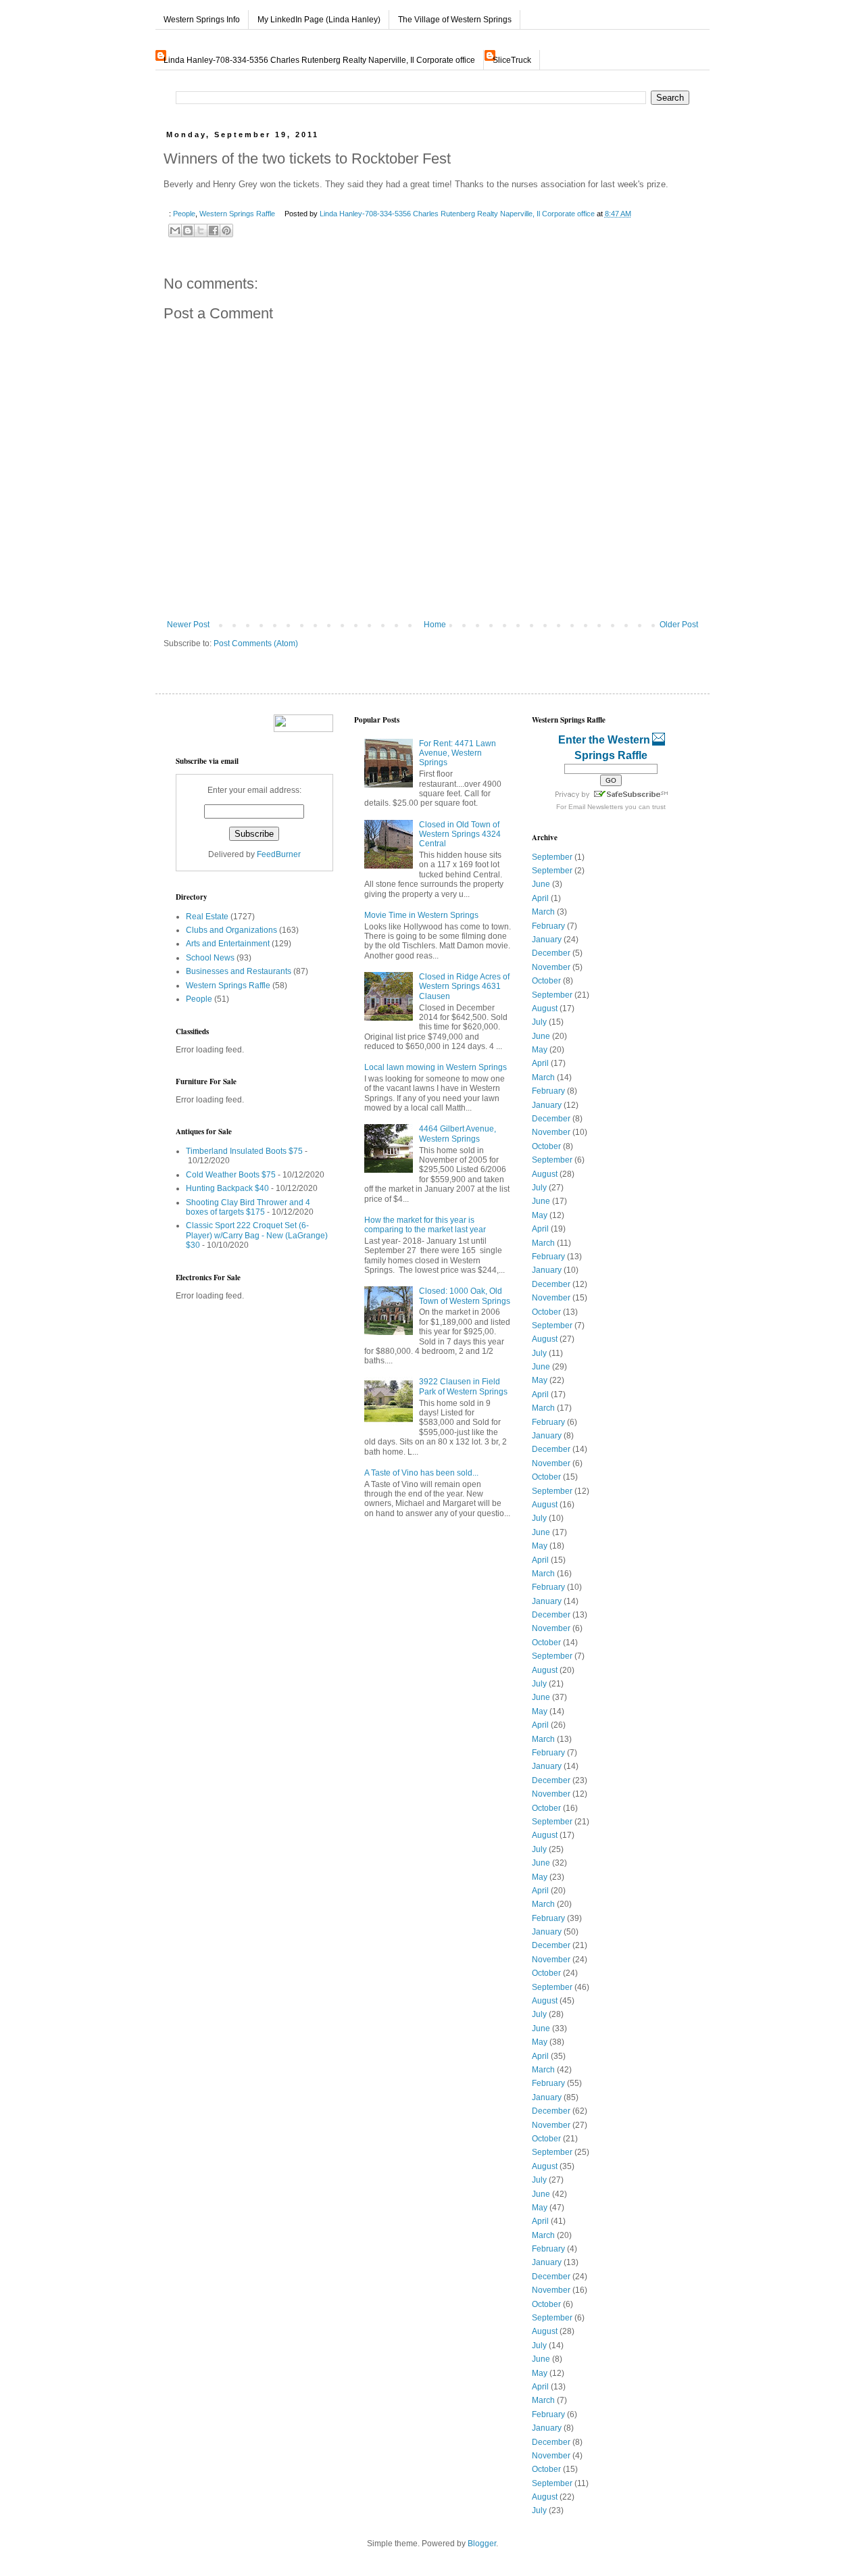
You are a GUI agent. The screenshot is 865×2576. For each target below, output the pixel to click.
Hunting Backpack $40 (227, 1188)
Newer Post (188, 625)
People (184, 214)
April (540, 898)
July (539, 1022)
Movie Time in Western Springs (421, 915)
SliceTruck (512, 60)
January (547, 940)
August (545, 1008)
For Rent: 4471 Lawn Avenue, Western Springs (458, 753)
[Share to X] (201, 230)
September (552, 857)
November (551, 967)
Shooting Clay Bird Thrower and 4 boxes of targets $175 (248, 1207)
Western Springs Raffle (237, 214)
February (548, 926)
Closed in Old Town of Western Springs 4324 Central (460, 834)
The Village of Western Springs (455, 20)
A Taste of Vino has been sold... (421, 1473)
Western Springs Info (202, 20)
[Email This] (175, 230)
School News (210, 958)
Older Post (679, 625)
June (541, 884)
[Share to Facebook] (214, 230)
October (546, 981)
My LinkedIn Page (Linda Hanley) (319, 20)
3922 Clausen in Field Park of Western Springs (463, 1386)
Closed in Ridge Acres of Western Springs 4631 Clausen (464, 987)
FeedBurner (279, 854)
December (551, 953)
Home (435, 625)
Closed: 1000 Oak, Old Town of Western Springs (465, 1296)
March (543, 912)
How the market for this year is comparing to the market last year (425, 1225)
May (540, 1050)
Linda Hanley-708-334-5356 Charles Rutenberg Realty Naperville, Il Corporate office (319, 60)
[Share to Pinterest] (226, 230)
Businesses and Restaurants (239, 971)
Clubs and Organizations (231, 930)
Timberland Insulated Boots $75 (244, 1151)
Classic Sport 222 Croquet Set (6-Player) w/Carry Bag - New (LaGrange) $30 (257, 1235)
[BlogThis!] (188, 230)
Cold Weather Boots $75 (231, 1175)
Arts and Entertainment (228, 944)
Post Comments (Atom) (256, 643)
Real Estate (207, 917)
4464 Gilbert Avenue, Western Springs (458, 1134)
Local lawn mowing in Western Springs (436, 1067)
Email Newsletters (596, 807)
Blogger (482, 2544)
